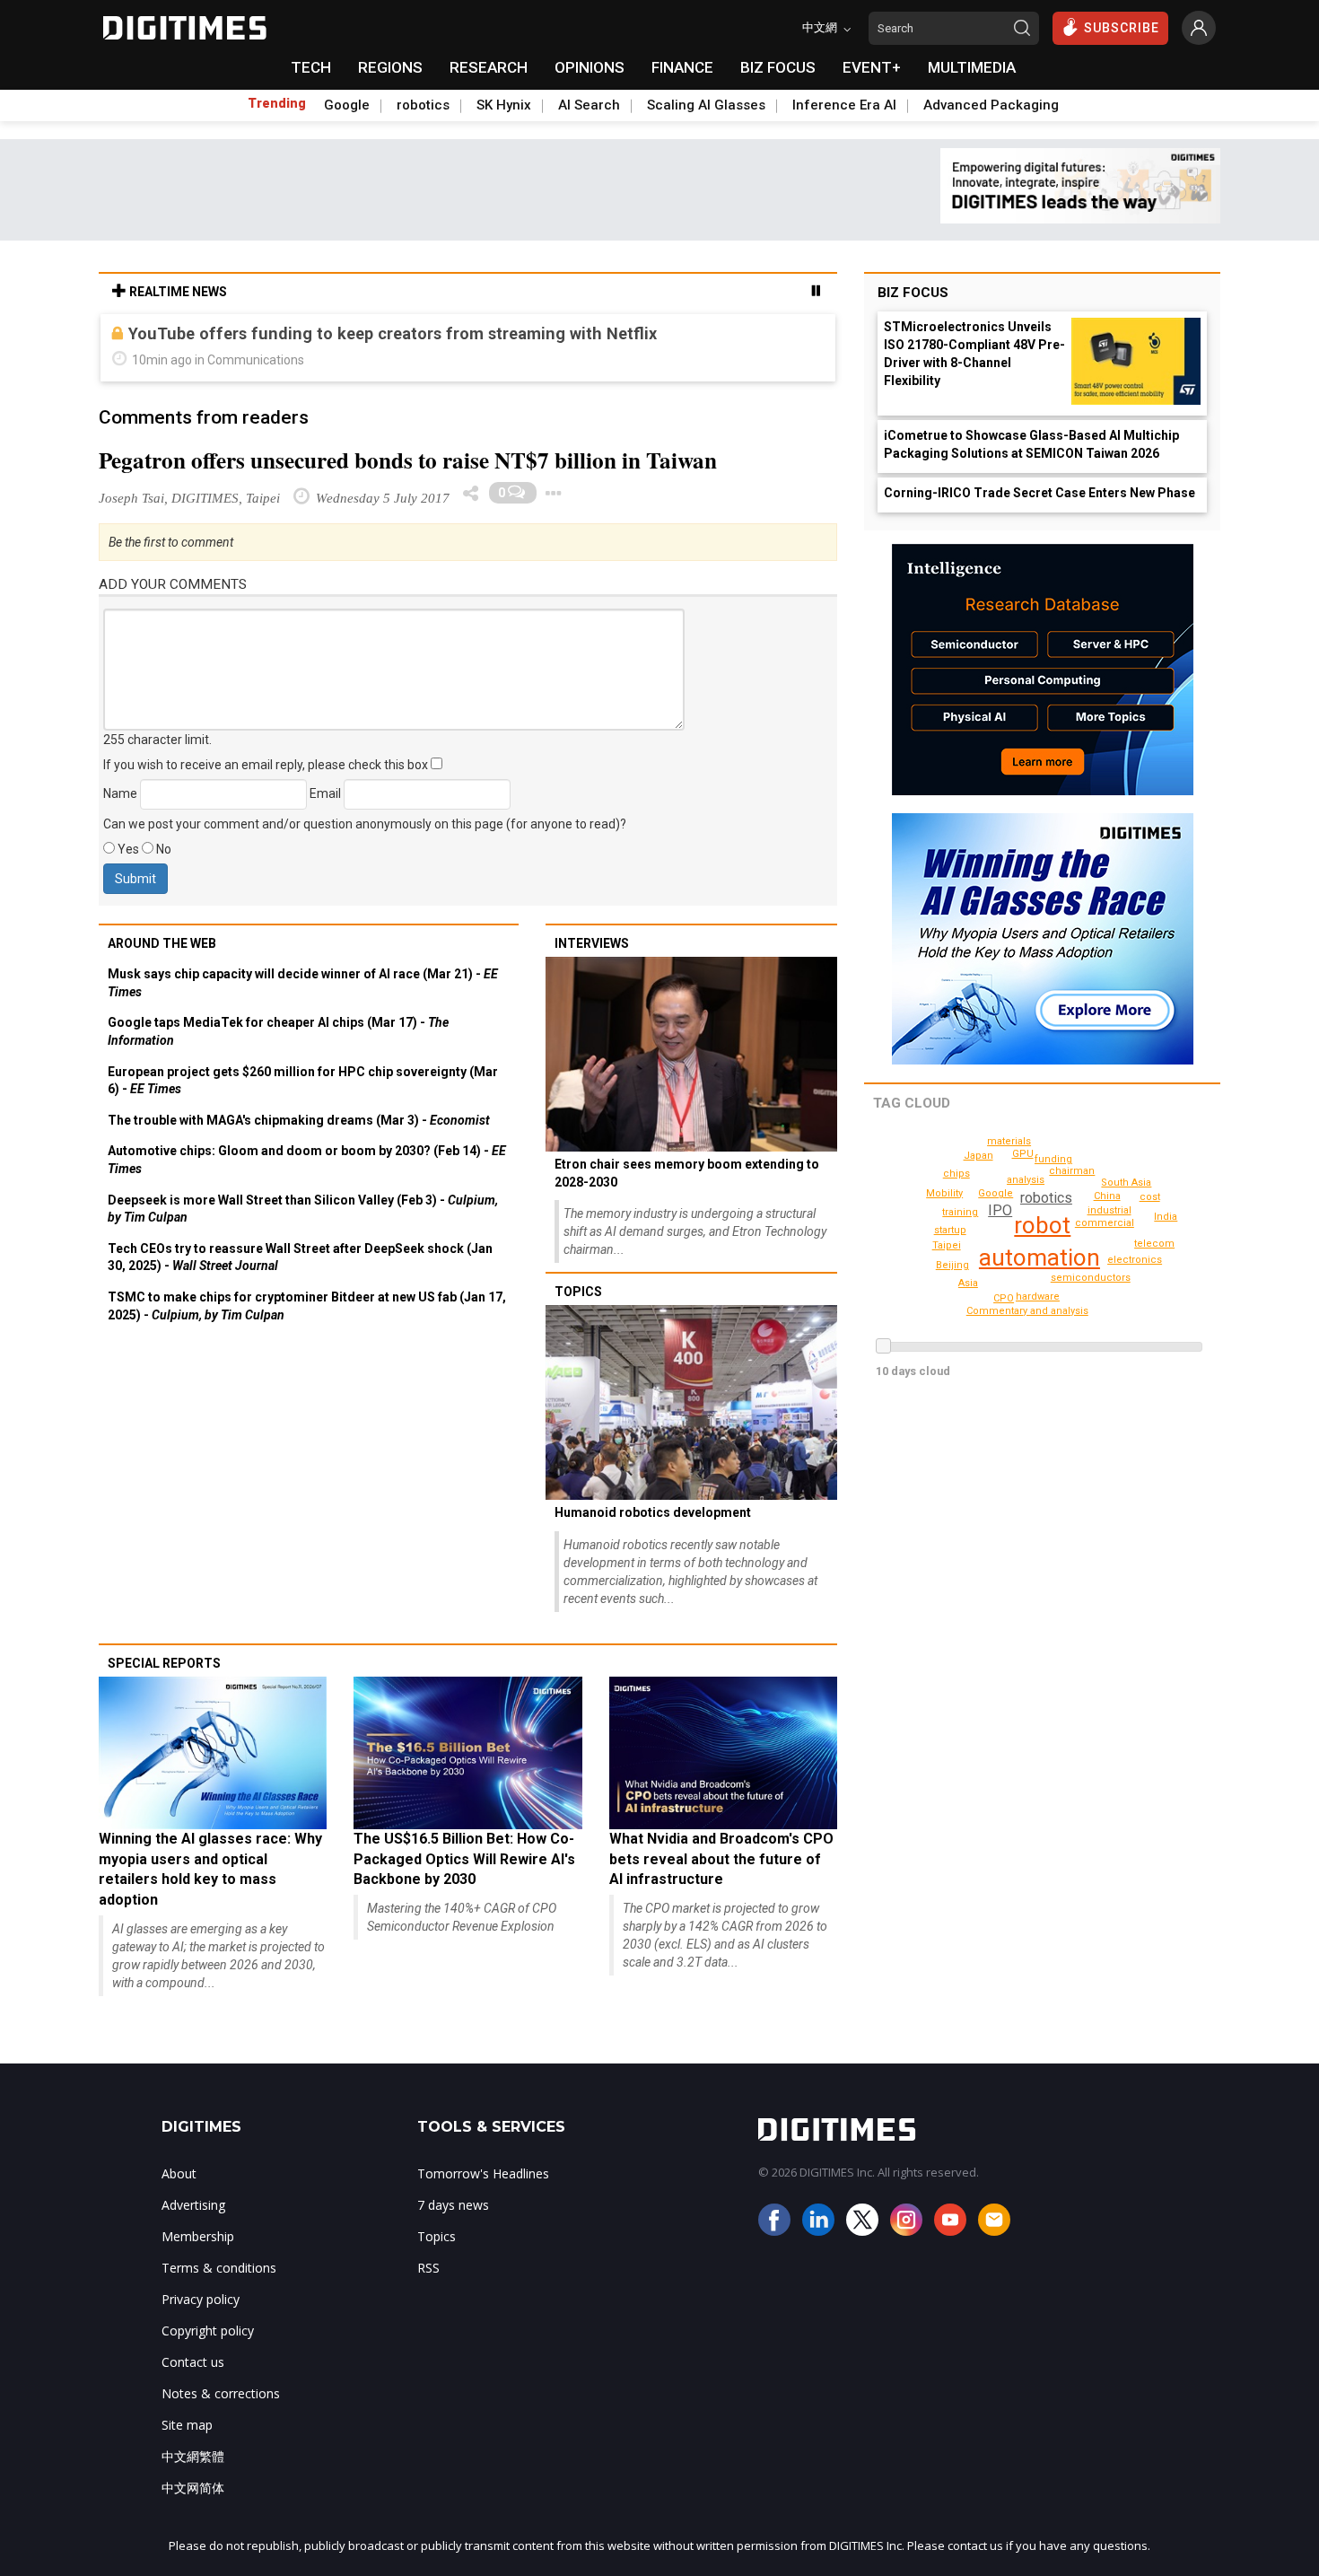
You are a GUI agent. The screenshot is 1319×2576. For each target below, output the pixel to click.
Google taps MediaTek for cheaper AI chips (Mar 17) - (278, 1031)
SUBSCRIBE (1122, 28)
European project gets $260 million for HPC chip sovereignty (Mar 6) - (303, 1081)
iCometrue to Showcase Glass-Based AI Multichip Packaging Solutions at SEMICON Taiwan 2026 (1031, 444)
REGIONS (390, 67)
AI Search (589, 105)
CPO (1004, 1298)
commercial (1105, 1223)
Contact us (193, 2362)
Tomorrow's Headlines (483, 2173)
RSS (428, 2268)
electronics (1135, 1260)
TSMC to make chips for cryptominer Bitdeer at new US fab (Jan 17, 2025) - (307, 1306)
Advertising (193, 2205)
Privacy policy (201, 2299)
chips (956, 1174)
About (179, 2173)
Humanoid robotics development (653, 1512)
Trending (277, 103)
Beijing (952, 1265)
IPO (1000, 1210)
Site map (187, 2425)
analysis (1026, 1180)
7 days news (453, 2205)
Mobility (944, 1193)
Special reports (164, 1663)
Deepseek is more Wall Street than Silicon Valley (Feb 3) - (303, 1209)
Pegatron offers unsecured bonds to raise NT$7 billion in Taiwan (408, 460)
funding (1053, 1159)
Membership (198, 2236)
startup (950, 1230)
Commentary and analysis (1027, 1311)
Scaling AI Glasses (706, 105)
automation (1039, 1257)
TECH (311, 67)
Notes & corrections (221, 2393)
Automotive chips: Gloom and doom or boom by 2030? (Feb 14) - (307, 1160)
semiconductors (1091, 1278)
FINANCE (682, 67)
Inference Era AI (844, 105)
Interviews (592, 943)
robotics (423, 105)
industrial (1109, 1210)
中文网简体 (193, 2488)
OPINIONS (590, 67)
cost (1150, 1197)
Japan (978, 1156)
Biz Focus (913, 293)
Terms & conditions (219, 2268)
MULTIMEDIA (972, 67)
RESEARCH (489, 67)
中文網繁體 (193, 2456)
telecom (1154, 1244)
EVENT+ (872, 67)
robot (1042, 1225)
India (1166, 1217)
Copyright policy (208, 2331)
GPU (1023, 1154)
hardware (1038, 1297)
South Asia (1126, 1183)
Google (347, 105)
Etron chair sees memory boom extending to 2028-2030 (687, 1173)
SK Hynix (504, 105)
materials (1009, 1141)
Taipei (947, 1245)
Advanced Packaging (991, 105)
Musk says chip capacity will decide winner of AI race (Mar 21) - (303, 983)
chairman (1072, 1171)
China (1107, 1196)
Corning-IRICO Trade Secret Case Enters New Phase (1039, 493)
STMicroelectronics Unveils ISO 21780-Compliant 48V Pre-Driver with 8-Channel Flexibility (974, 354)
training (960, 1212)
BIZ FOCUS (778, 67)
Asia (968, 1283)
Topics (578, 1292)
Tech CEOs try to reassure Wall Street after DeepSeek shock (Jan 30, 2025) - (300, 1257)
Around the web (162, 943)
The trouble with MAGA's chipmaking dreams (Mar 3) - (299, 1120)
